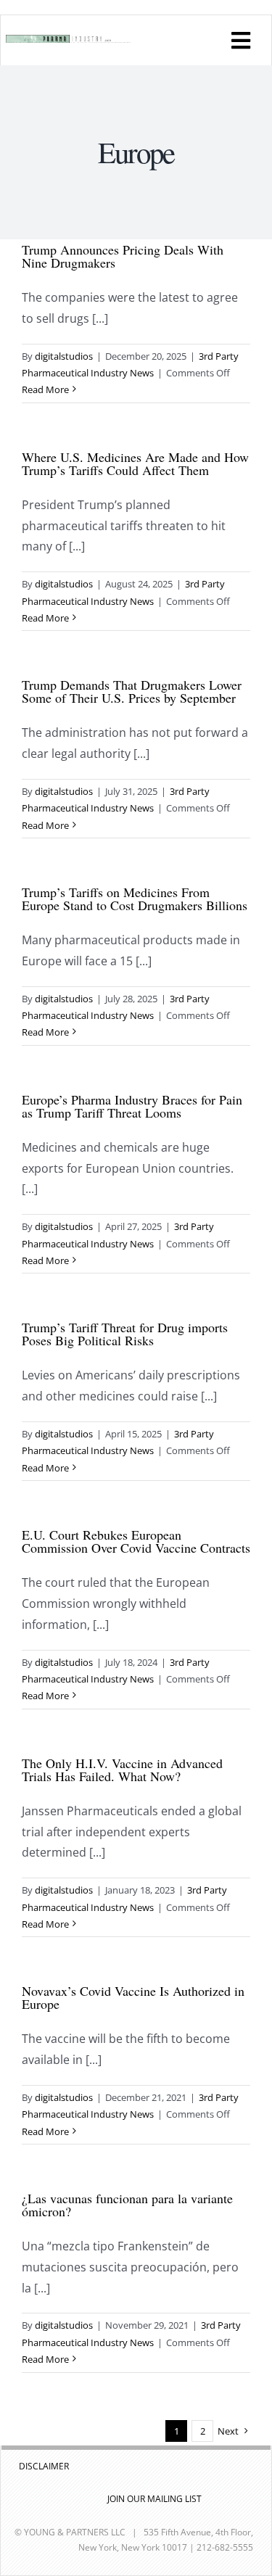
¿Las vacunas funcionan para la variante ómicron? (127, 2205)
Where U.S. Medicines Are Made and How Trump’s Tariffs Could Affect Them (135, 463)
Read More (45, 389)
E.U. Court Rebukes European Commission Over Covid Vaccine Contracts (136, 1541)
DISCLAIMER (44, 2466)
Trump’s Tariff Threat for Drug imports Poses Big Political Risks (125, 1334)
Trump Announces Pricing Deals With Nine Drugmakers (123, 256)
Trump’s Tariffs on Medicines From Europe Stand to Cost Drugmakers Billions (135, 899)
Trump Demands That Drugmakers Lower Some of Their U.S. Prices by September (132, 691)
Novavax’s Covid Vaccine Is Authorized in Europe (133, 1997)
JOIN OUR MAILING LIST (154, 2499)
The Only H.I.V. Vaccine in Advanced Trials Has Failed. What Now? (122, 1770)
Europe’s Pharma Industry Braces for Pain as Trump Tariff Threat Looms (132, 1106)
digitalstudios (64, 356)
